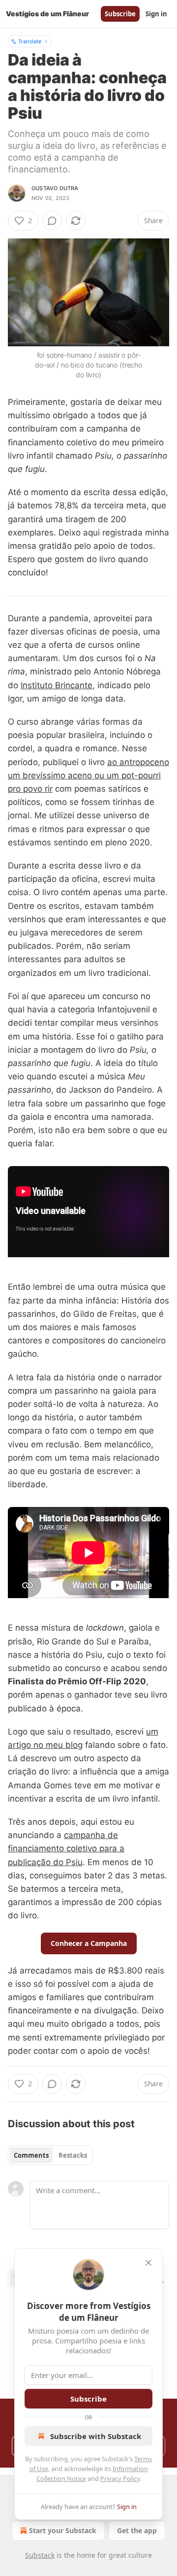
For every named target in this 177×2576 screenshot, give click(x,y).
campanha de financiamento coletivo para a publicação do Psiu (66, 1848)
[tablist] (50, 2155)
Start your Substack (63, 2530)
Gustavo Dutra (55, 188)
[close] (148, 2263)
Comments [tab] (31, 2155)
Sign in (156, 14)
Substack (40, 2555)
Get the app (137, 2530)
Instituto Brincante (57, 685)
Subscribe (120, 14)
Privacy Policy (120, 2478)
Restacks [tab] (73, 2155)
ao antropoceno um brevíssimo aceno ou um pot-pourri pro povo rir (88, 775)
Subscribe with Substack (96, 2436)
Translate (30, 41)
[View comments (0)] (52, 221)
